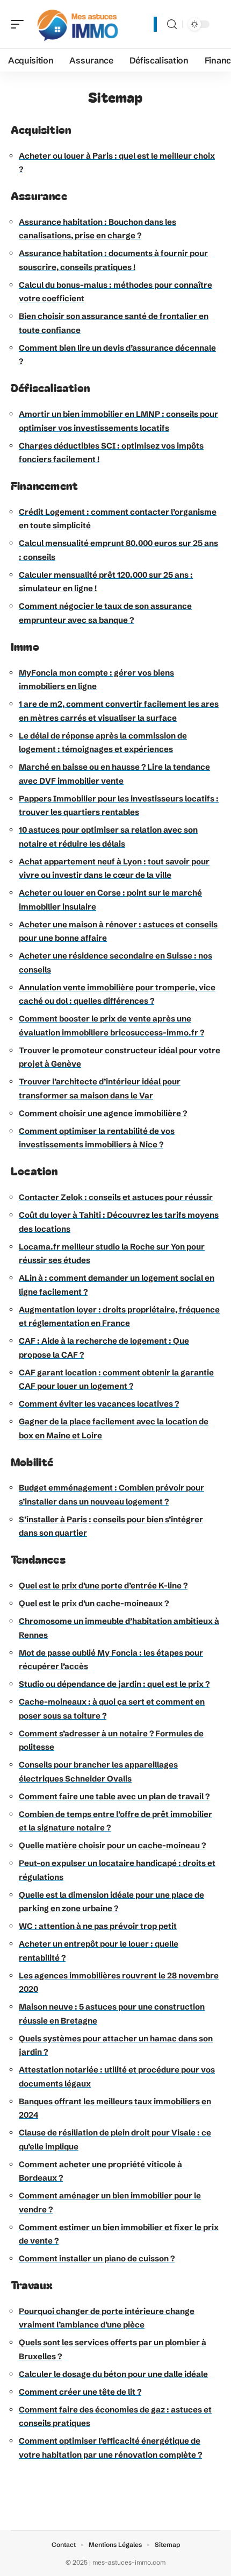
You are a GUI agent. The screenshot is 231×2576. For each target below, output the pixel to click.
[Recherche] (172, 24)
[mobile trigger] (20, 24)
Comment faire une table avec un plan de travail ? (114, 1796)
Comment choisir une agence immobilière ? (103, 1113)
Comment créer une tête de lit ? (80, 2392)
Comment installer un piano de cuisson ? (97, 2258)
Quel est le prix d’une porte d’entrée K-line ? (103, 1585)
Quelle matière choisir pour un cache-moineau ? (112, 1845)
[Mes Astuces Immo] (77, 24)
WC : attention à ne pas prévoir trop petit (98, 1926)
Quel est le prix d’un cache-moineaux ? (94, 1603)
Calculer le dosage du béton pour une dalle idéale (113, 2374)
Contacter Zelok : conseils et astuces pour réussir (116, 1197)
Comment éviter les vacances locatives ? (99, 1404)
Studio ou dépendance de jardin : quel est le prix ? (114, 1684)
